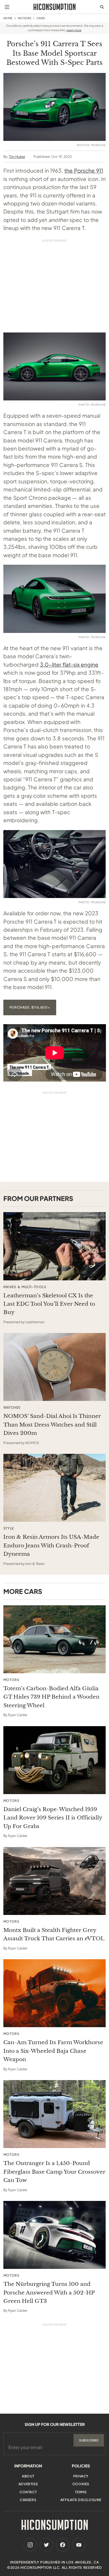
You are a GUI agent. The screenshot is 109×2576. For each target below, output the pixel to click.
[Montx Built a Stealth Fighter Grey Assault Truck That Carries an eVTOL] (55, 1881)
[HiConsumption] (54, 7)
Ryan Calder (18, 1715)
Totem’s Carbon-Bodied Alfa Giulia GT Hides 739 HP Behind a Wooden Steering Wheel (51, 1697)
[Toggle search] (102, 7)
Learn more (74, 30)
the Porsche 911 (84, 170)
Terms (81, 2492)
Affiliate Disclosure (81, 2500)
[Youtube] (79, 2545)
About (28, 2476)
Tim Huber (17, 157)
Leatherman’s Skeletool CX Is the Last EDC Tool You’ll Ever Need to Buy (49, 1304)
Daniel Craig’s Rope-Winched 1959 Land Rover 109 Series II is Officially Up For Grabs (53, 1818)
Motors (25, 18)
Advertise (28, 2484)
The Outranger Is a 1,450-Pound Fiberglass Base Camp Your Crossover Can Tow (54, 2172)
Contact (28, 2492)
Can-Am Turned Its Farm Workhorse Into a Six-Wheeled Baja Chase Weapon (53, 2051)
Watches (12, 1408)
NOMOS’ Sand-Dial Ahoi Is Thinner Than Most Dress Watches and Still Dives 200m (52, 1425)
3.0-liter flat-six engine (69, 664)
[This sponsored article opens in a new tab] (55, 1246)
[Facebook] (63, 2545)
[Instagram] (30, 2545)
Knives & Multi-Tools (25, 1287)
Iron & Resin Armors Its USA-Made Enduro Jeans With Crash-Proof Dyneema (51, 1545)
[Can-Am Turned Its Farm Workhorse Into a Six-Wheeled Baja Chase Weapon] (55, 1993)
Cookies (81, 2484)
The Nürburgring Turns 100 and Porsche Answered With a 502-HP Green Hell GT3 (49, 2293)
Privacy (81, 2476)
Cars (41, 18)
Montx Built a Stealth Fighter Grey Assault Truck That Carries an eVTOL (54, 1934)
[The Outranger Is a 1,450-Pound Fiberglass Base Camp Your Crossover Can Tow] (55, 2114)
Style (9, 1528)
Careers (28, 2500)
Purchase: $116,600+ (30, 1007)
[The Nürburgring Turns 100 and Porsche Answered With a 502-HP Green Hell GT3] (55, 2235)
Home (8, 18)
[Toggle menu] (7, 7)
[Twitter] (46, 2545)
